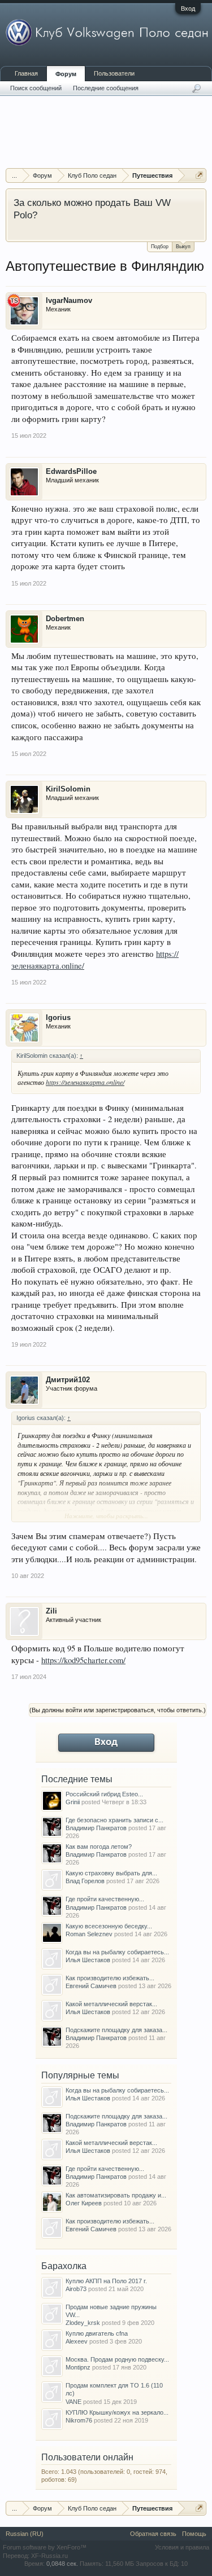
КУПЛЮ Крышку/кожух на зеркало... (117, 2412)
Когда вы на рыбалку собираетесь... (117, 1952)
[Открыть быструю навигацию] (199, 175)
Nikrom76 (79, 2420)
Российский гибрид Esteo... (104, 1794)
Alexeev (77, 2341)
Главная (26, 73)
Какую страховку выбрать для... (111, 1873)
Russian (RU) (25, 2534)
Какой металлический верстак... (111, 2004)
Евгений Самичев (91, 1986)
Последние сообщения (106, 88)
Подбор (160, 247)
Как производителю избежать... (110, 1978)
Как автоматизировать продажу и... (116, 2195)
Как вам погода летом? (99, 1847)
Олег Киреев (84, 2203)
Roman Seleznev (89, 1934)
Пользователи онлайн (87, 2457)
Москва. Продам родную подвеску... (117, 2359)
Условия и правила (182, 2547)
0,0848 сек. (62, 2564)
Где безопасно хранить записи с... (114, 1820)
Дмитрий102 (68, 1380)
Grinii (73, 1802)
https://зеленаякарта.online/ (85, 1082)
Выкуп (183, 247)
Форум (66, 74)
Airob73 (76, 2289)
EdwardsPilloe (71, 471)
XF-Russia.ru (49, 2556)
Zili (51, 1611)
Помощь (194, 2534)
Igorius (58, 1017)
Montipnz (78, 2367)
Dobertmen (65, 619)
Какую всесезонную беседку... (109, 1926)
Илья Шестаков (88, 1960)
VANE (73, 2402)
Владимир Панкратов (96, 1828)
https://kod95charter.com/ (83, 1660)
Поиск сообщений (36, 88)
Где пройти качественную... (105, 1899)
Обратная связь (153, 2534)
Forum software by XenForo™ (45, 2547)
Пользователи (114, 73)
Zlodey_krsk (83, 2323)
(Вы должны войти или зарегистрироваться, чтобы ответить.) (118, 1710)
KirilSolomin (68, 789)
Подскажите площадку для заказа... (116, 2030)
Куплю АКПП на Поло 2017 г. (106, 2281)
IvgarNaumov (69, 300)
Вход (188, 8)
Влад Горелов (85, 1881)
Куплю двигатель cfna (97, 2333)
